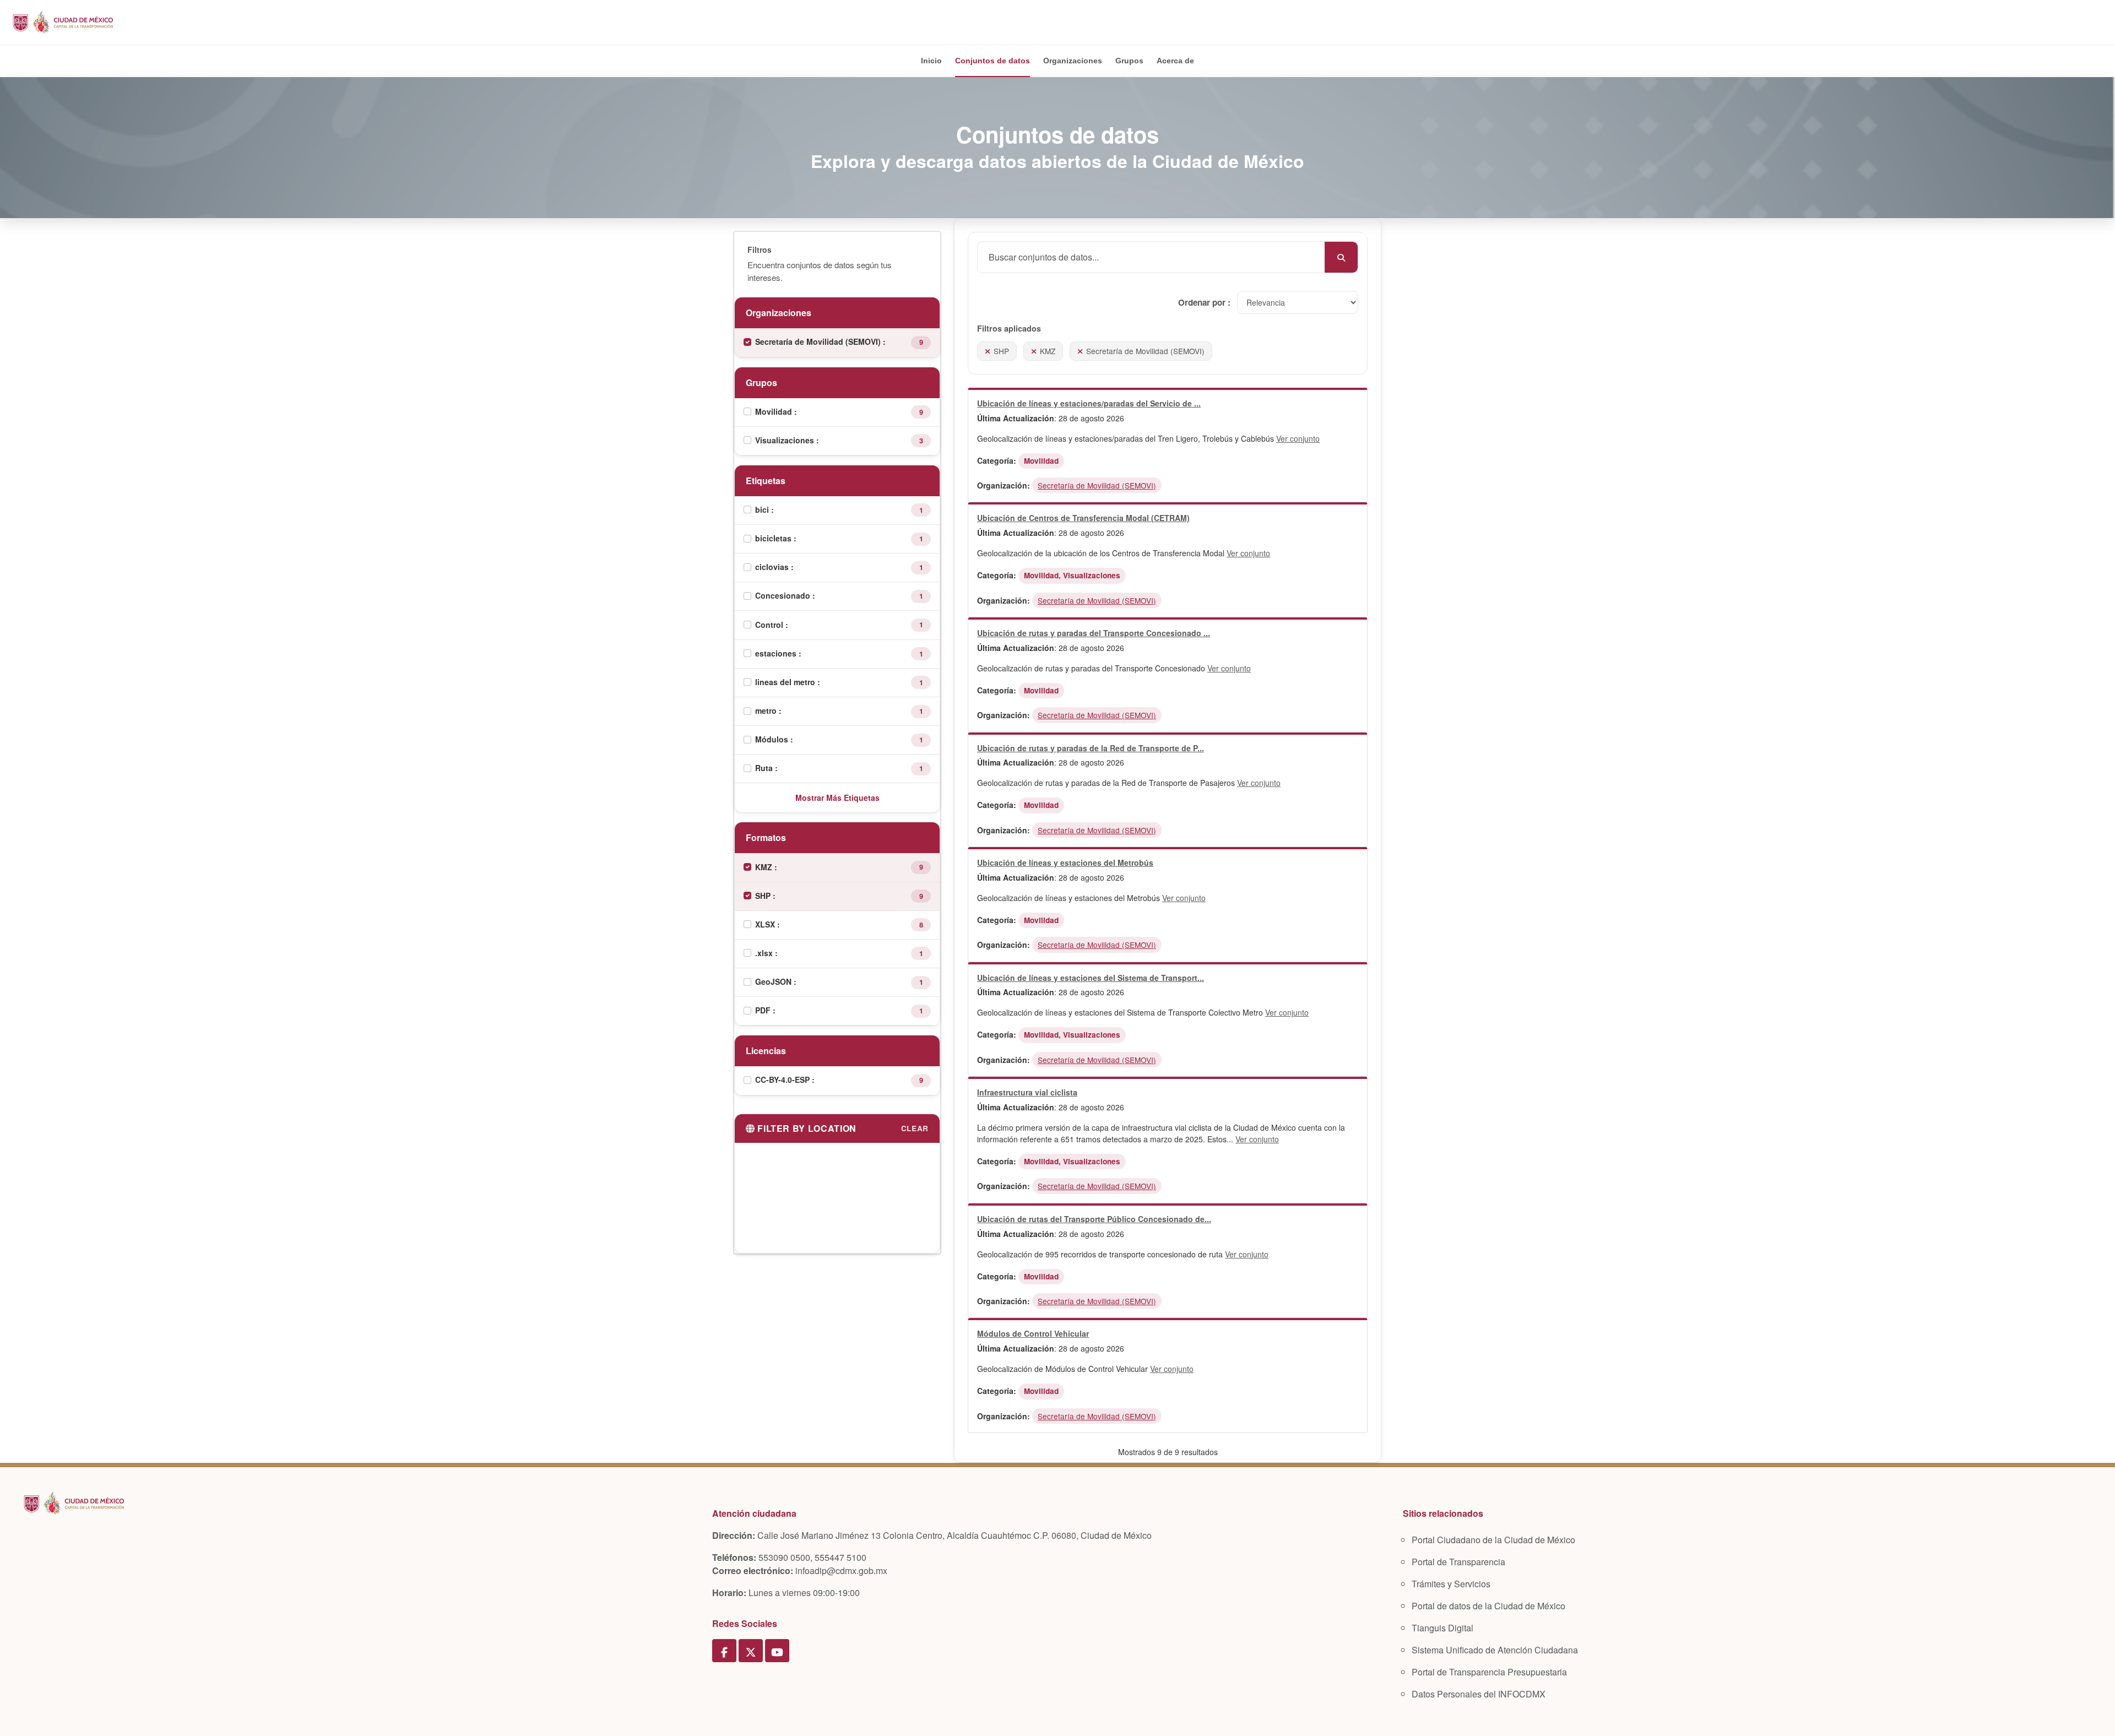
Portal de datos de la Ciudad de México (1488, 1606)
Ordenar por (1203, 302)
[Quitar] (988, 351)
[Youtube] (777, 1651)
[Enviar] (1341, 257)
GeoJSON (774, 981)
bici (763, 509)
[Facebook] (724, 1651)
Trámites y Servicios (1451, 1584)
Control (770, 625)
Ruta (765, 768)
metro (767, 710)
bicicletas (774, 538)
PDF (764, 1010)
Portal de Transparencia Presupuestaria (1489, 1672)
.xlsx (765, 953)
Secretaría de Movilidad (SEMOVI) (819, 341)
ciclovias (773, 567)
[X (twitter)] (751, 1651)
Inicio (931, 61)
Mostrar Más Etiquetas (837, 798)
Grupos (1129, 61)
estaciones (777, 653)
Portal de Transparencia (1458, 1562)
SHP (764, 896)
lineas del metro (786, 682)
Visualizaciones (786, 440)
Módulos (773, 739)
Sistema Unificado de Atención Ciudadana (1495, 1650)
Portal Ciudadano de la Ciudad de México (1493, 1540)
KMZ (765, 867)
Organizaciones (1073, 61)
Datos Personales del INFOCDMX (1479, 1694)
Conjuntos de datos (993, 61)
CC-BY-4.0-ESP (783, 1079)
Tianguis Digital (1442, 1628)
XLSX (766, 924)
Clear (915, 1128)
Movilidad (775, 411)
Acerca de (1175, 61)
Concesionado (784, 595)
